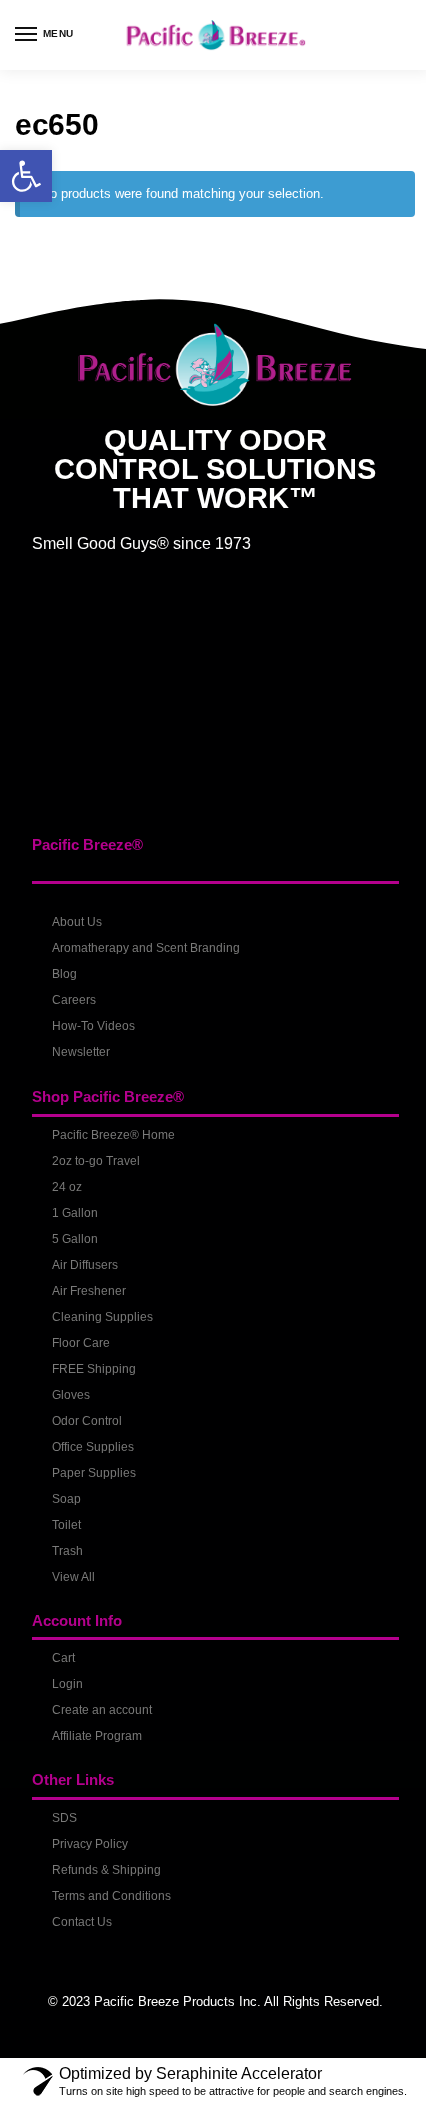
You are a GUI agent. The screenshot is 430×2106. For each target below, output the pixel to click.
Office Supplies (93, 1447)
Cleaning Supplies (102, 1317)
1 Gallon (75, 1213)
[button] (26, 176)
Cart (63, 1658)
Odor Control (87, 1421)
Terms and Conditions (111, 1896)
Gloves (71, 1395)
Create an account (102, 1710)
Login (67, 1684)
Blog (64, 974)
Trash (67, 1551)
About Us (77, 922)
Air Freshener (89, 1291)
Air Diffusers (85, 1265)
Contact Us (82, 1922)
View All (73, 1577)
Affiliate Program (97, 1736)
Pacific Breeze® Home (113, 1135)
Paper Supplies (94, 1473)
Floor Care (81, 1343)
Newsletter (81, 1052)
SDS (64, 1818)
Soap (66, 1499)
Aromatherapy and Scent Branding (146, 948)
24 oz (67, 1187)
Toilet (66, 1525)
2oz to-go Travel (96, 1161)
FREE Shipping (94, 1369)
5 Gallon (75, 1239)
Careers (74, 1000)
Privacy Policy (90, 1844)
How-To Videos (93, 1026)
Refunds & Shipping (106, 1870)
